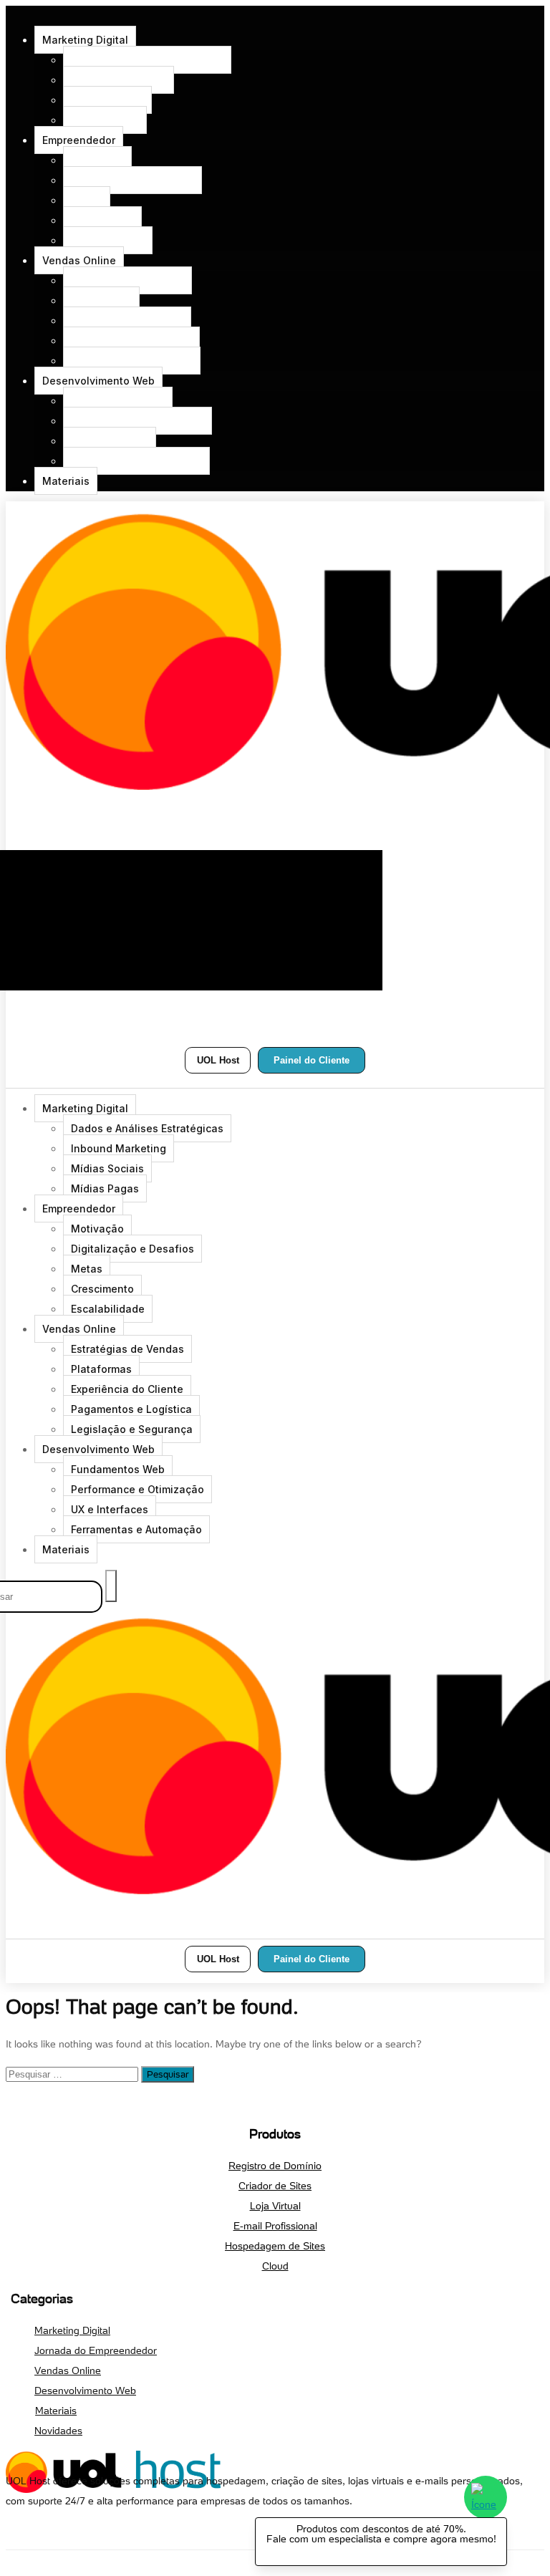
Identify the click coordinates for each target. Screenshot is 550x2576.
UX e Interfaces (110, 441)
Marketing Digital (85, 40)
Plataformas (101, 300)
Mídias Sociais (107, 100)
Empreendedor (79, 140)
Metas (87, 200)
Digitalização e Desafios (132, 180)
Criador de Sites (275, 2186)
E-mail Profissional (275, 2226)
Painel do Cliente (312, 1060)
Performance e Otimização (137, 421)
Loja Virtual (275, 2206)
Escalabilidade (108, 240)
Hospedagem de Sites (275, 2246)
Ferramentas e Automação (136, 461)
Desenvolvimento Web (98, 381)
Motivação (97, 160)
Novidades (58, 2431)
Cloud (275, 2266)
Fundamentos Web (118, 401)
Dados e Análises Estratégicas (147, 60)
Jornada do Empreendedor (96, 2350)
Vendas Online (79, 260)
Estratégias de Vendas (127, 280)
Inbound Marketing (119, 80)
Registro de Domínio (275, 2166)
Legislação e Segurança (132, 361)
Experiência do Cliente (127, 320)
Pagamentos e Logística (131, 341)
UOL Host (218, 1060)
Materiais (66, 481)
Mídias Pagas (105, 120)
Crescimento (102, 220)
